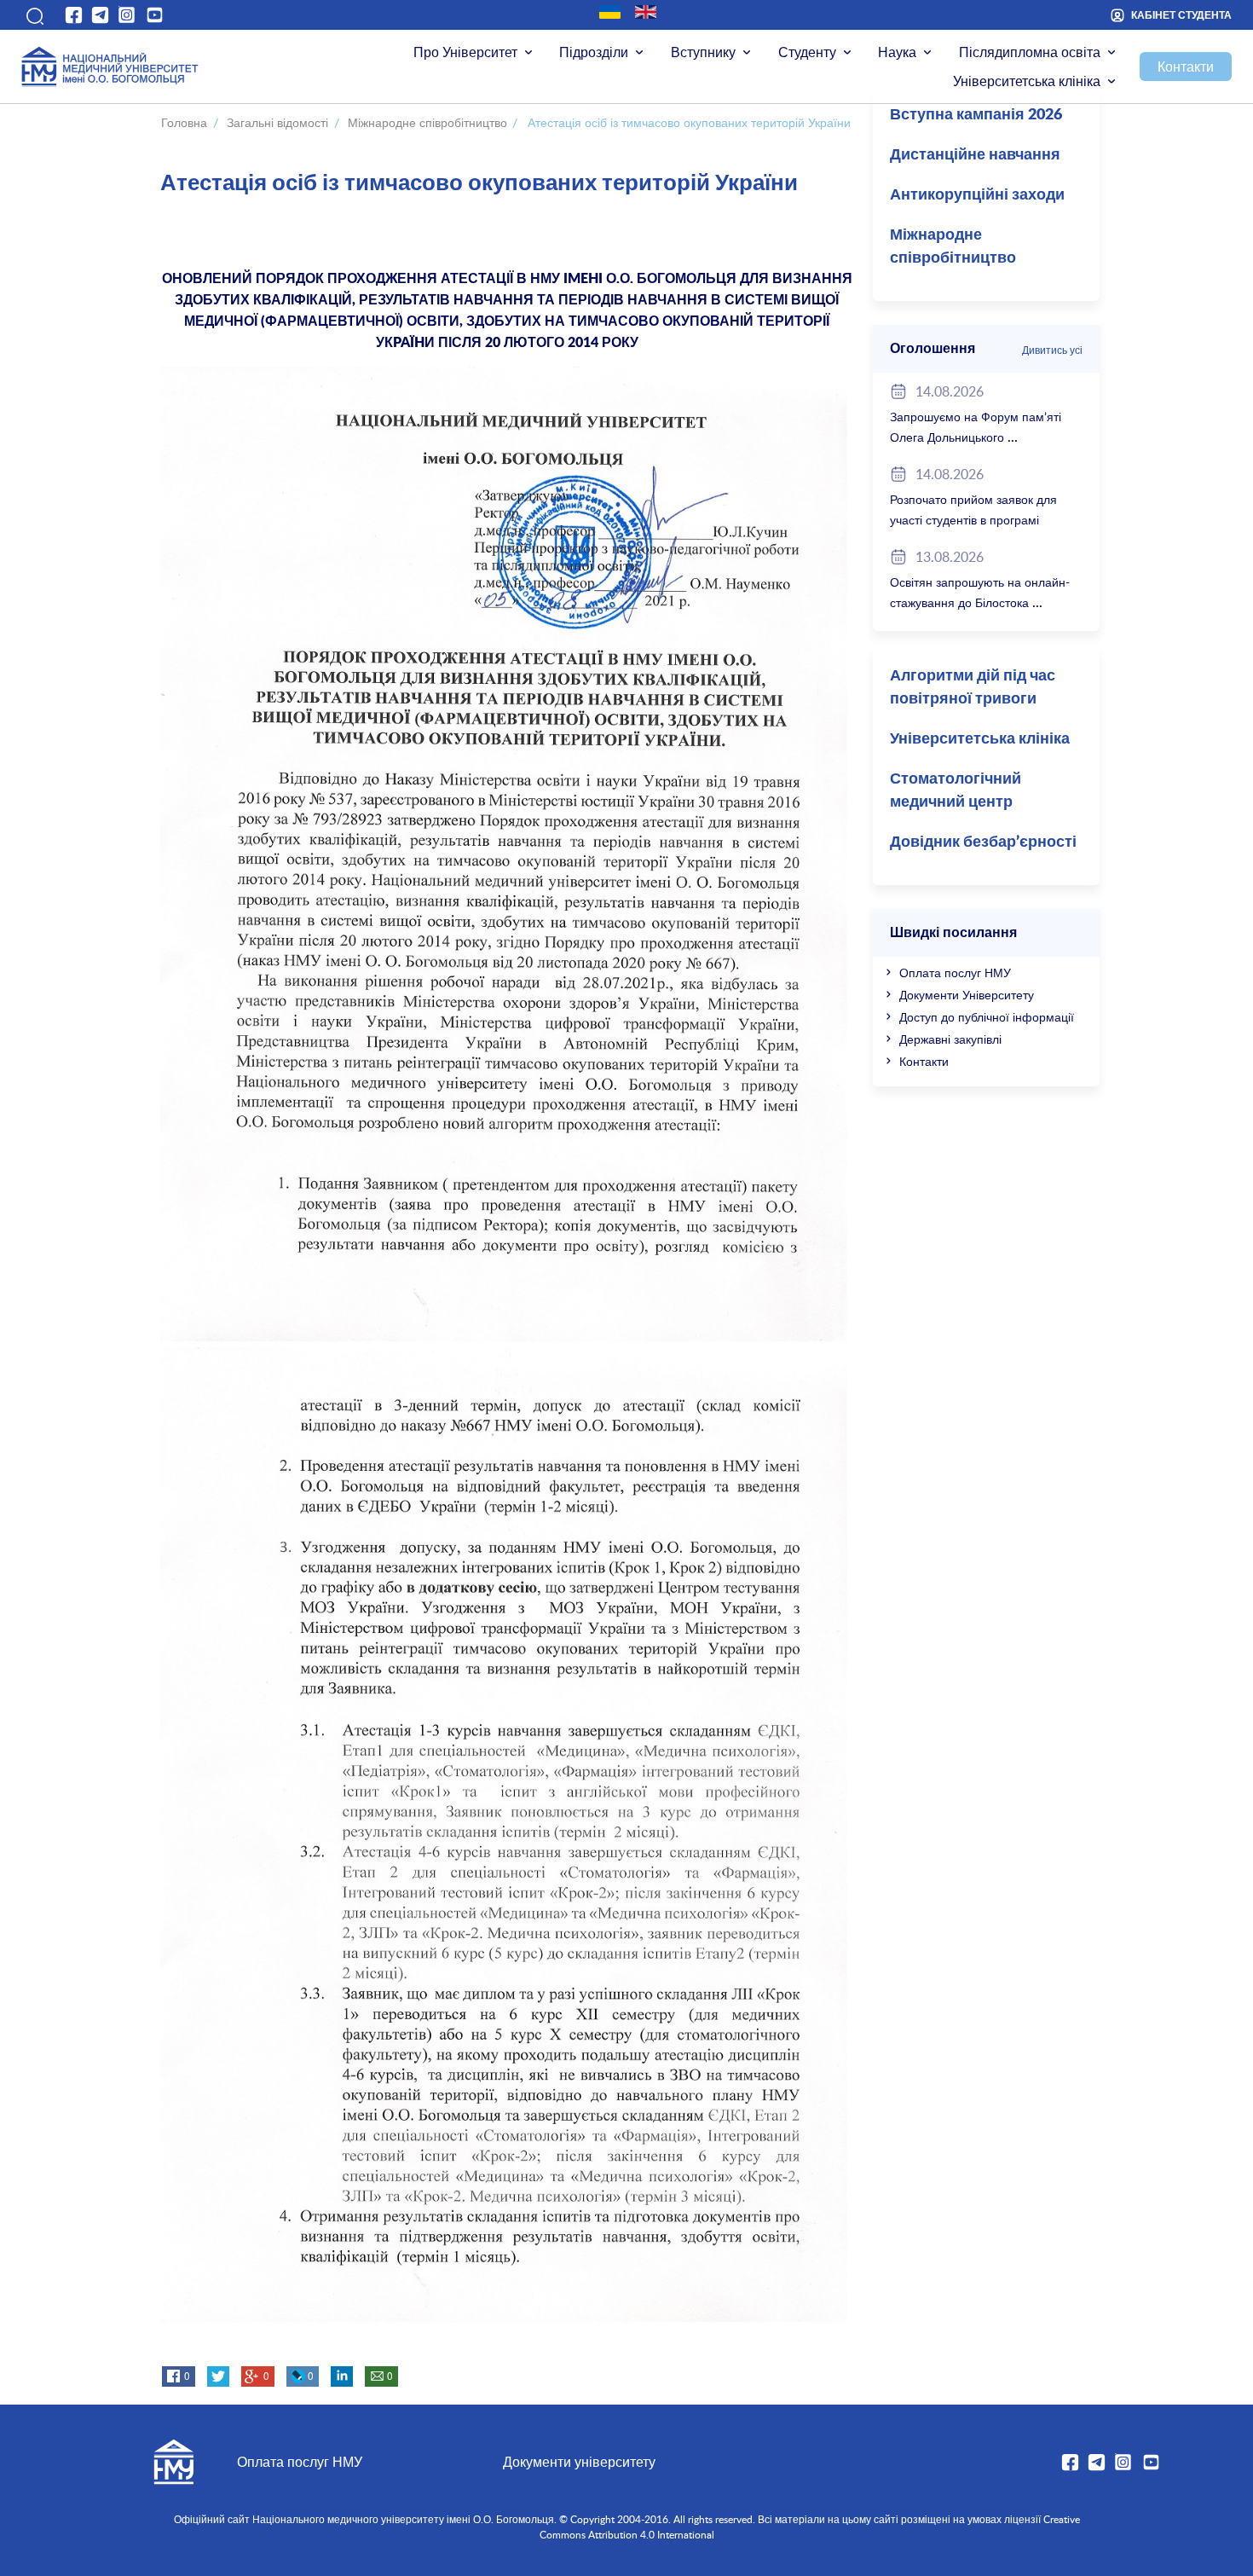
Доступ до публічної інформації (987, 1017)
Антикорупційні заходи (977, 195)
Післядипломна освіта (1030, 52)
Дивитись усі (1052, 350)
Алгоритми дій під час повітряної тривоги (973, 688)
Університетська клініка (1027, 81)
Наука (897, 52)
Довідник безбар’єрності (983, 842)
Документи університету (579, 2462)
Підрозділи (594, 52)
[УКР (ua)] (610, 12)
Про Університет (465, 52)
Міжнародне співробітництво (953, 247)
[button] (33, 15)
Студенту (807, 52)
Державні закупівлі (950, 1039)
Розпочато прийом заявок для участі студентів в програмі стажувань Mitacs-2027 (973, 520)
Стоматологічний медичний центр (956, 791)
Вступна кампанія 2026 (976, 115)
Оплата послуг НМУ (955, 973)
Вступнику (703, 52)
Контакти (1186, 67)
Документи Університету (967, 995)
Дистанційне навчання (975, 155)
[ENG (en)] (646, 12)
